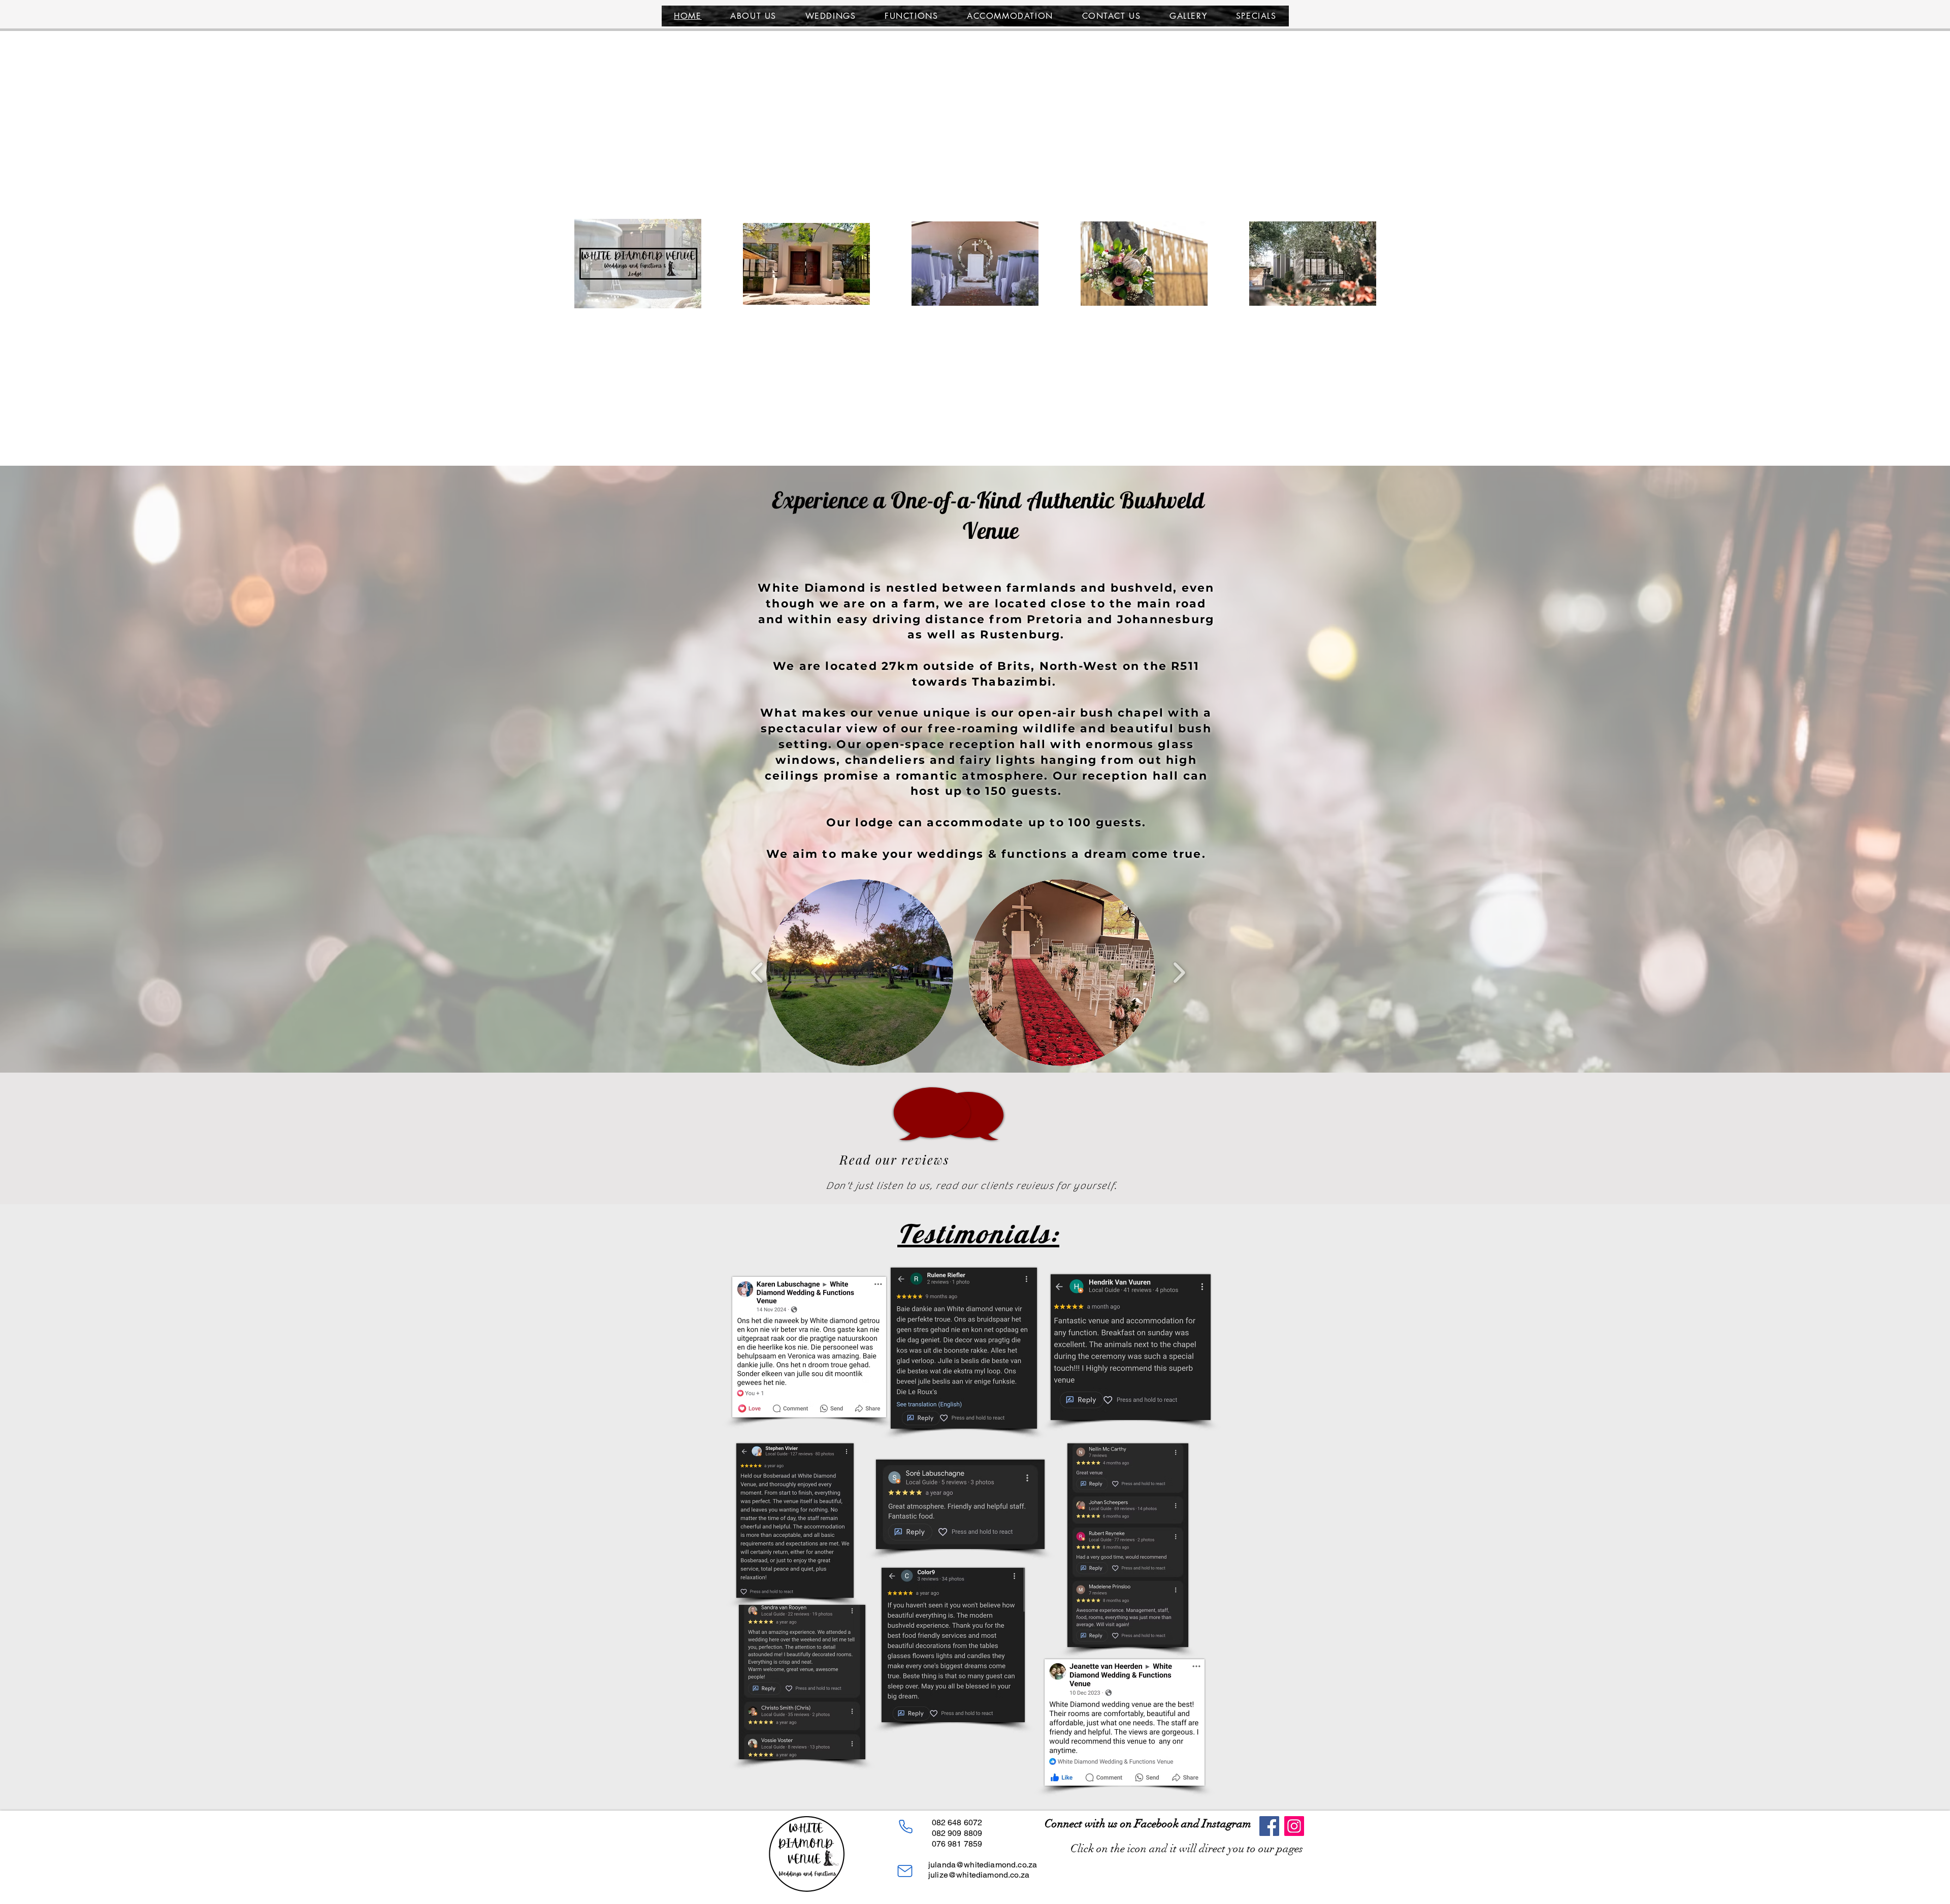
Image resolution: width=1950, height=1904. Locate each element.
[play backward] (757, 973)
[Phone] (905, 1826)
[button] (860, 973)
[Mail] (905, 1871)
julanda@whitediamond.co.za (983, 1865)
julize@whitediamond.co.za (979, 1875)
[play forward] (1179, 973)
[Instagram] (1294, 1826)
